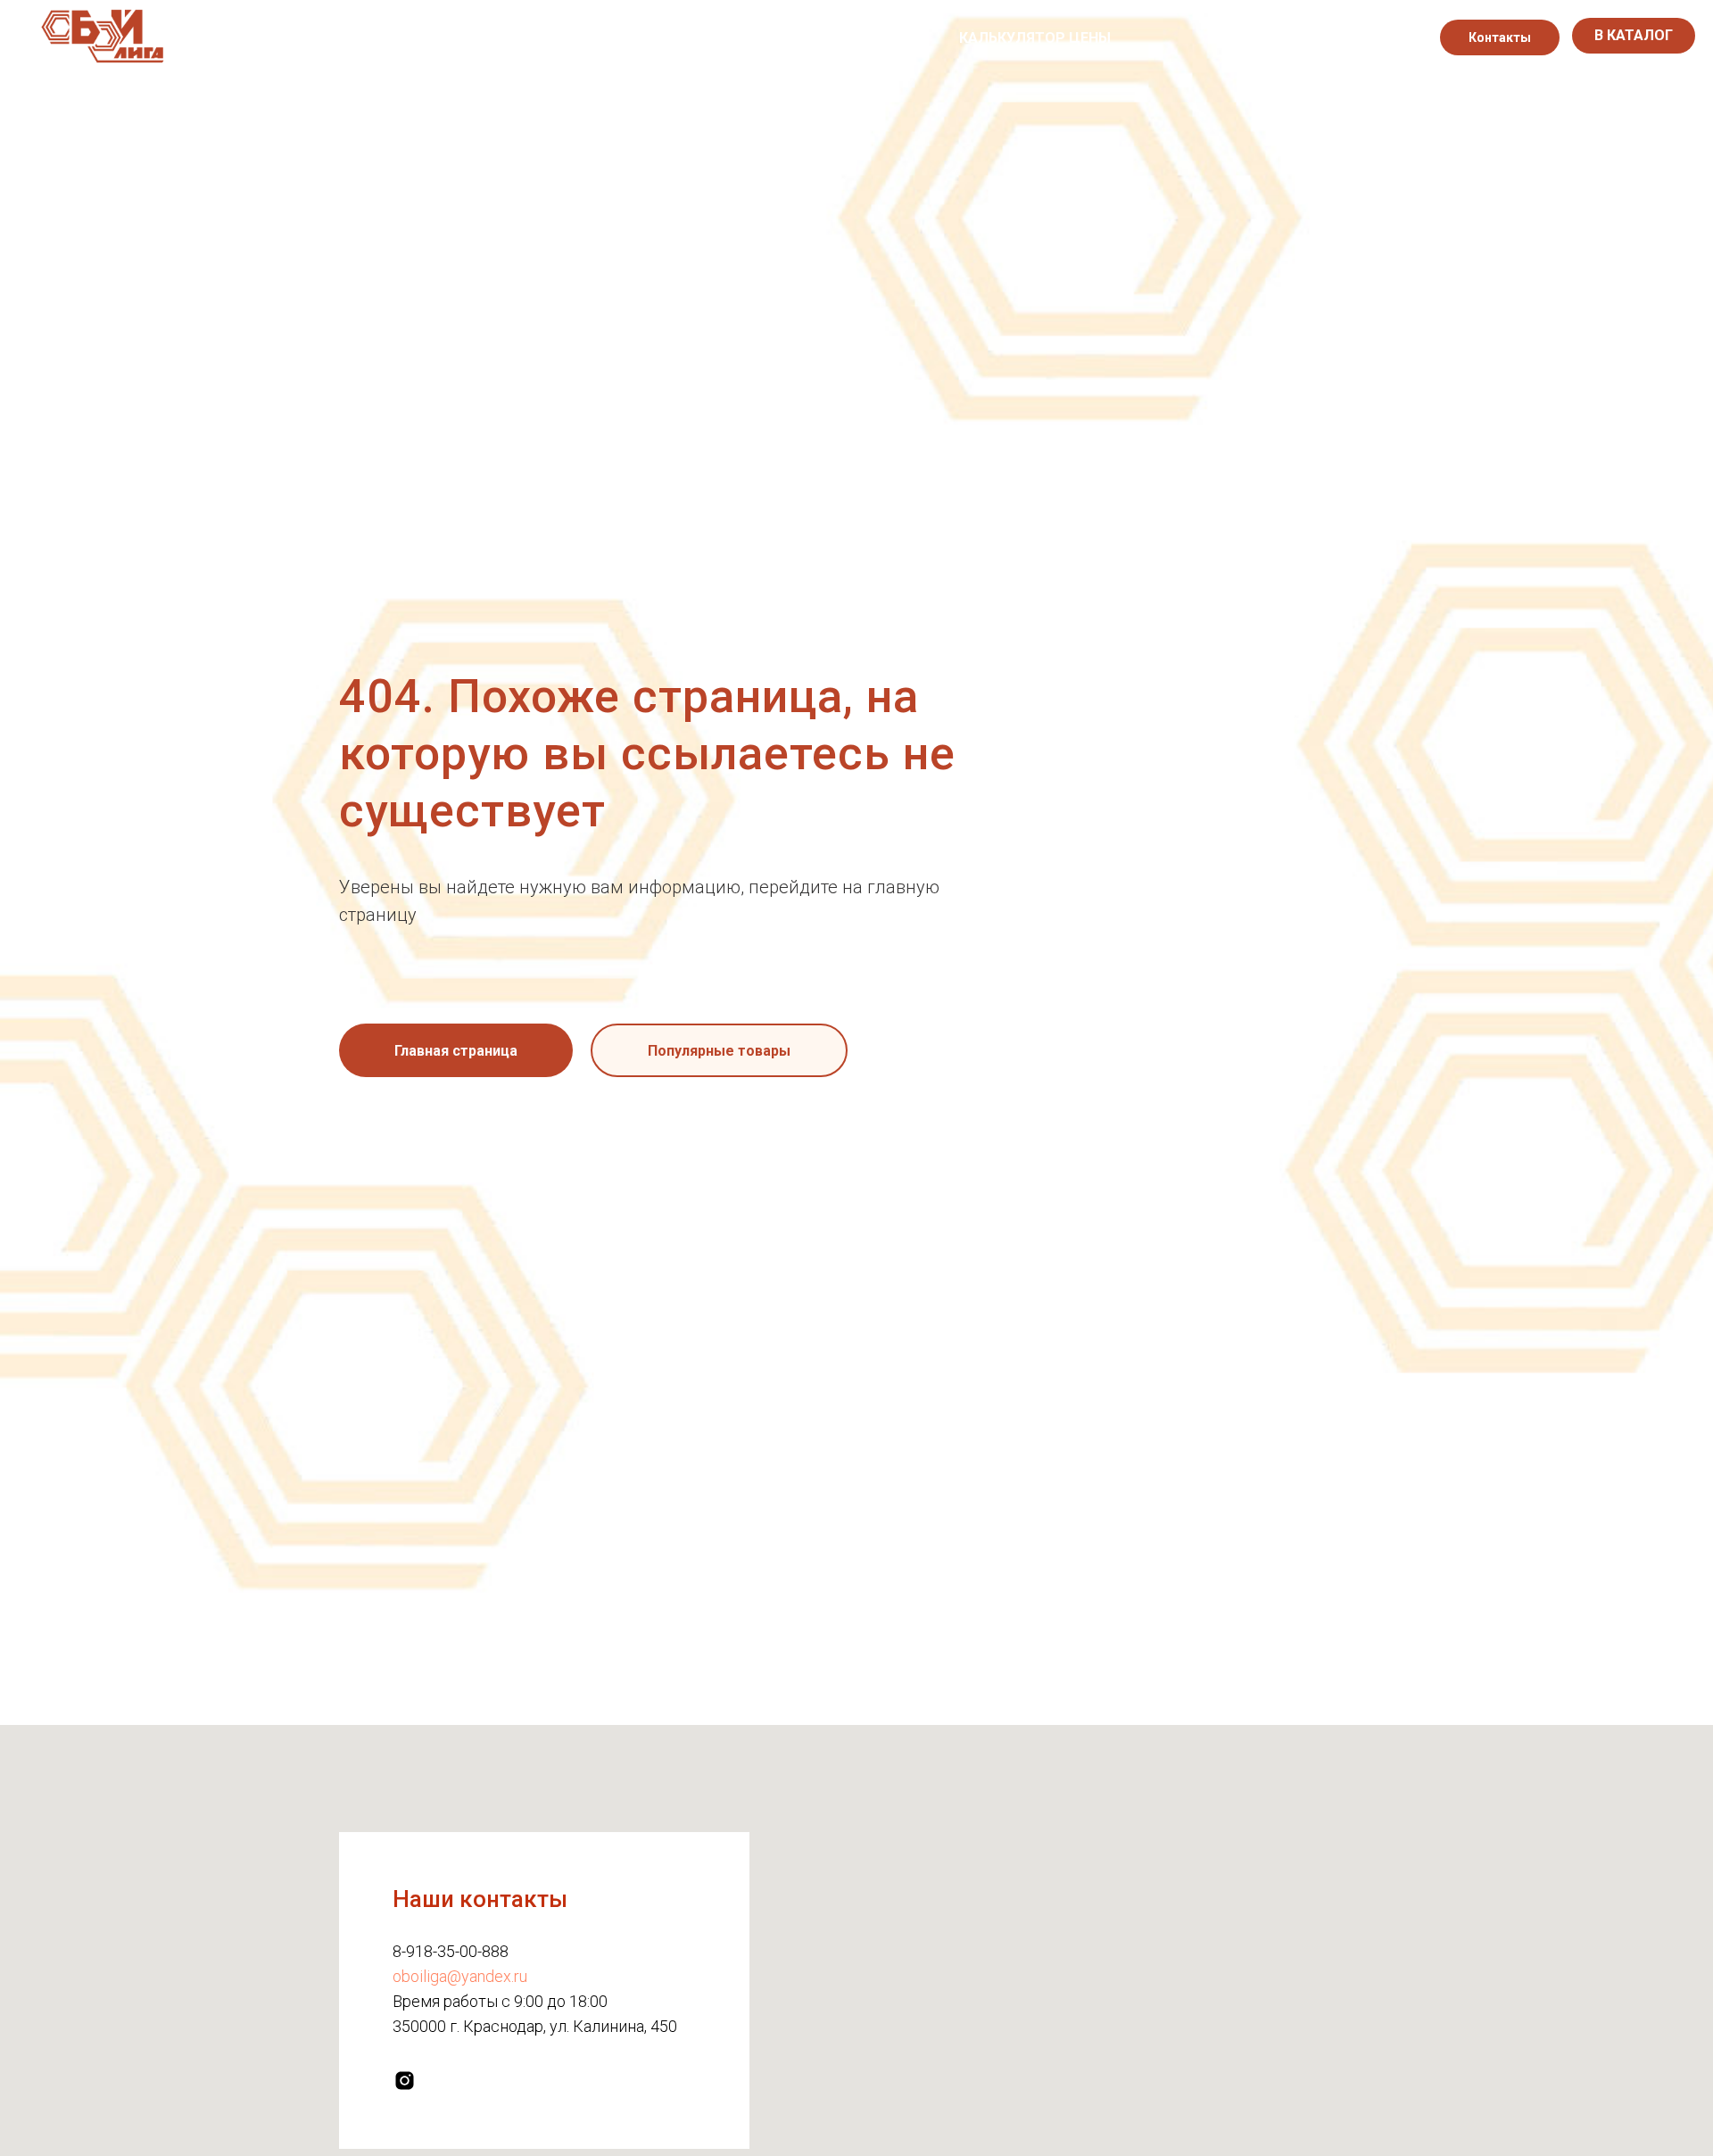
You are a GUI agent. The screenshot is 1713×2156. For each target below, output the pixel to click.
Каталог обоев (732, 38)
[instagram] (1386, 37)
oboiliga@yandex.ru (460, 1976)
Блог (913, 38)
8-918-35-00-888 (451, 1951)
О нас (625, 38)
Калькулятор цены (1035, 38)
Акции (842, 38)
